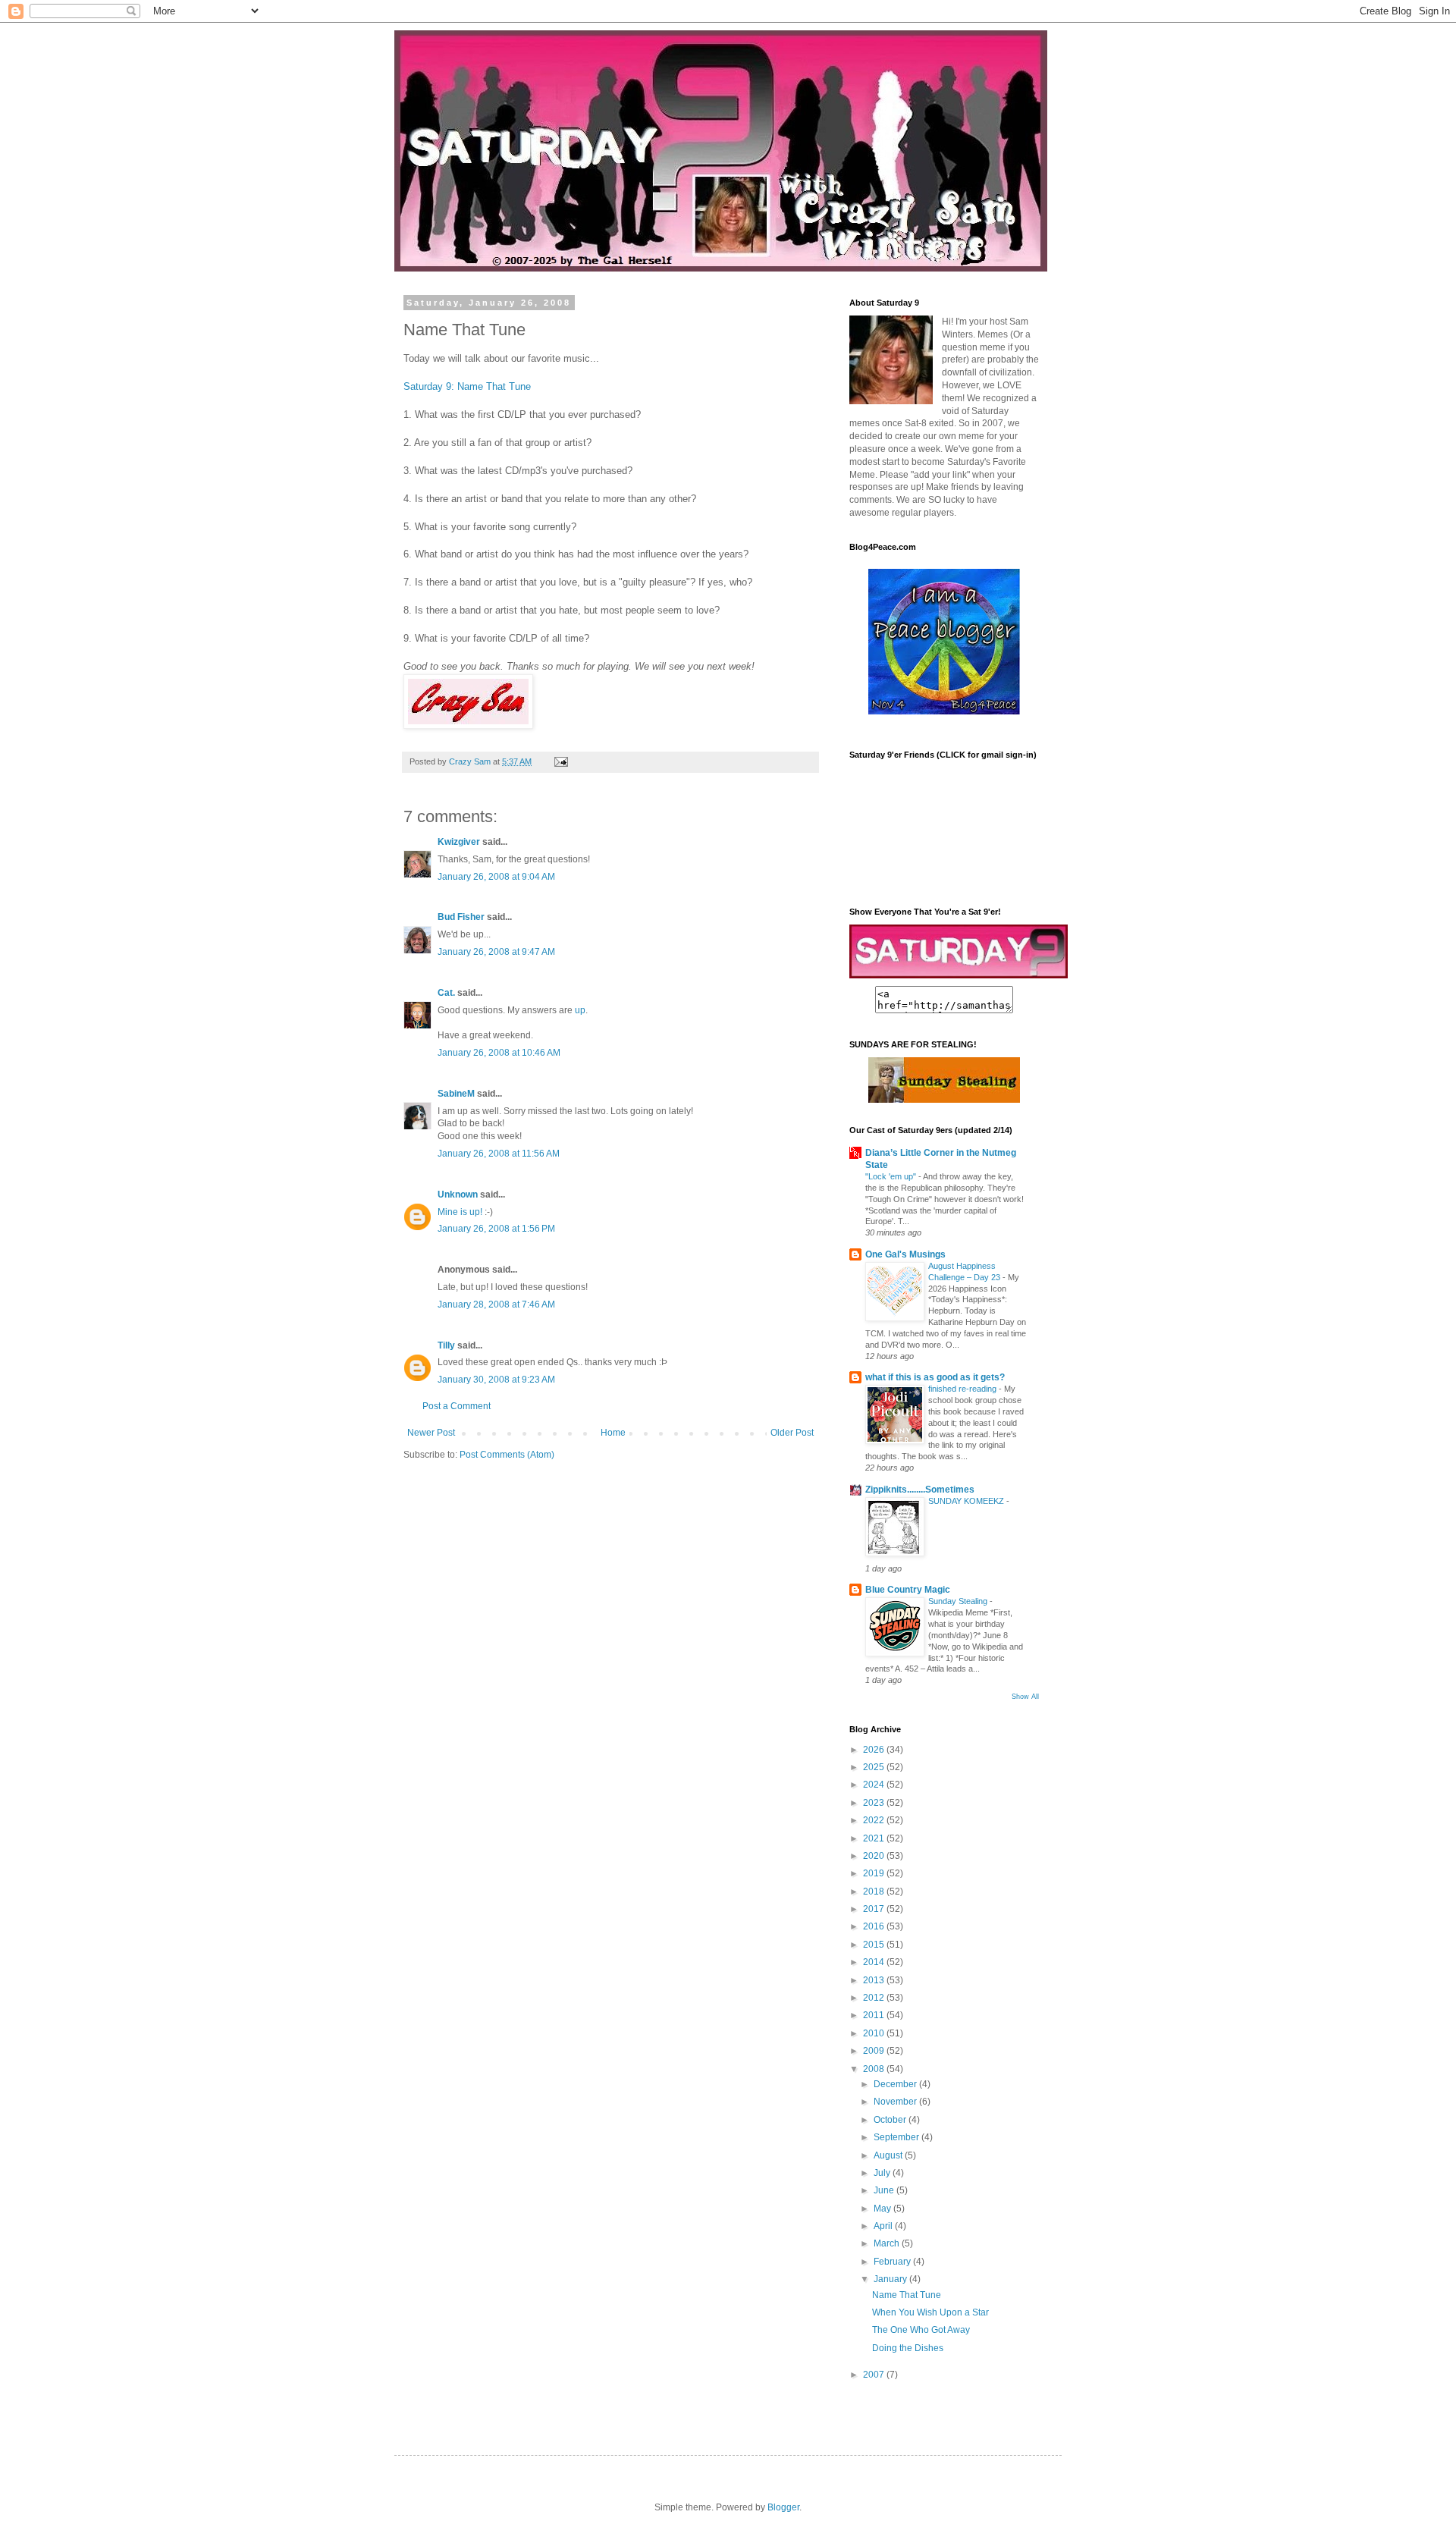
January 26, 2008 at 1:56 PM (496, 1229)
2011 (875, 2015)
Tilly (446, 1345)
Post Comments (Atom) (507, 1455)
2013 (875, 1980)
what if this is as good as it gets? (935, 1377)
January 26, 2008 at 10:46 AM (499, 1053)
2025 (875, 1767)
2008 (875, 2069)
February (893, 2262)
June (885, 2190)
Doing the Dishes (908, 2348)
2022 (875, 1820)
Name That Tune (907, 2295)
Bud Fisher (461, 917)
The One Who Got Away (921, 2330)
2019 (875, 1873)
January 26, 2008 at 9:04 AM (496, 877)
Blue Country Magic (908, 1590)
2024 (875, 1785)
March (888, 2243)
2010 (875, 2033)
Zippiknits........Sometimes (920, 1490)
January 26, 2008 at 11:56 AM (499, 1154)
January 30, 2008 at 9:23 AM (496, 1380)
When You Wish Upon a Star (930, 2312)
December (896, 2084)
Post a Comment (457, 1406)
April (884, 2226)
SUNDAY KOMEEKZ (967, 1501)
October (891, 2120)
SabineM (456, 1094)
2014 (875, 1962)
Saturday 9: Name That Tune (467, 386)
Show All (1025, 1697)
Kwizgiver (459, 842)
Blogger (783, 2507)
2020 (875, 1856)
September (897, 2137)
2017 (875, 1909)
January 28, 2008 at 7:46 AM (496, 1304)
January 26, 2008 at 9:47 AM (496, 952)
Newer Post (431, 1433)
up (580, 1010)
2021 (875, 1838)
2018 (875, 1892)
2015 (875, 1945)
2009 (875, 2051)
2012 (875, 1998)
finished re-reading (963, 1389)
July (883, 2173)
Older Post (792, 1433)
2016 (875, 1926)
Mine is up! (460, 1212)
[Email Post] (560, 761)
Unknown (458, 1195)
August (889, 2155)
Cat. (446, 993)
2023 (875, 1803)
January (891, 2279)
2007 (875, 2375)
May (883, 2209)
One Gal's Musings (905, 1254)
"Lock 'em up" (892, 1176)
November (896, 2102)
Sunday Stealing (959, 1601)
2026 (875, 1750)
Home (613, 1433)
